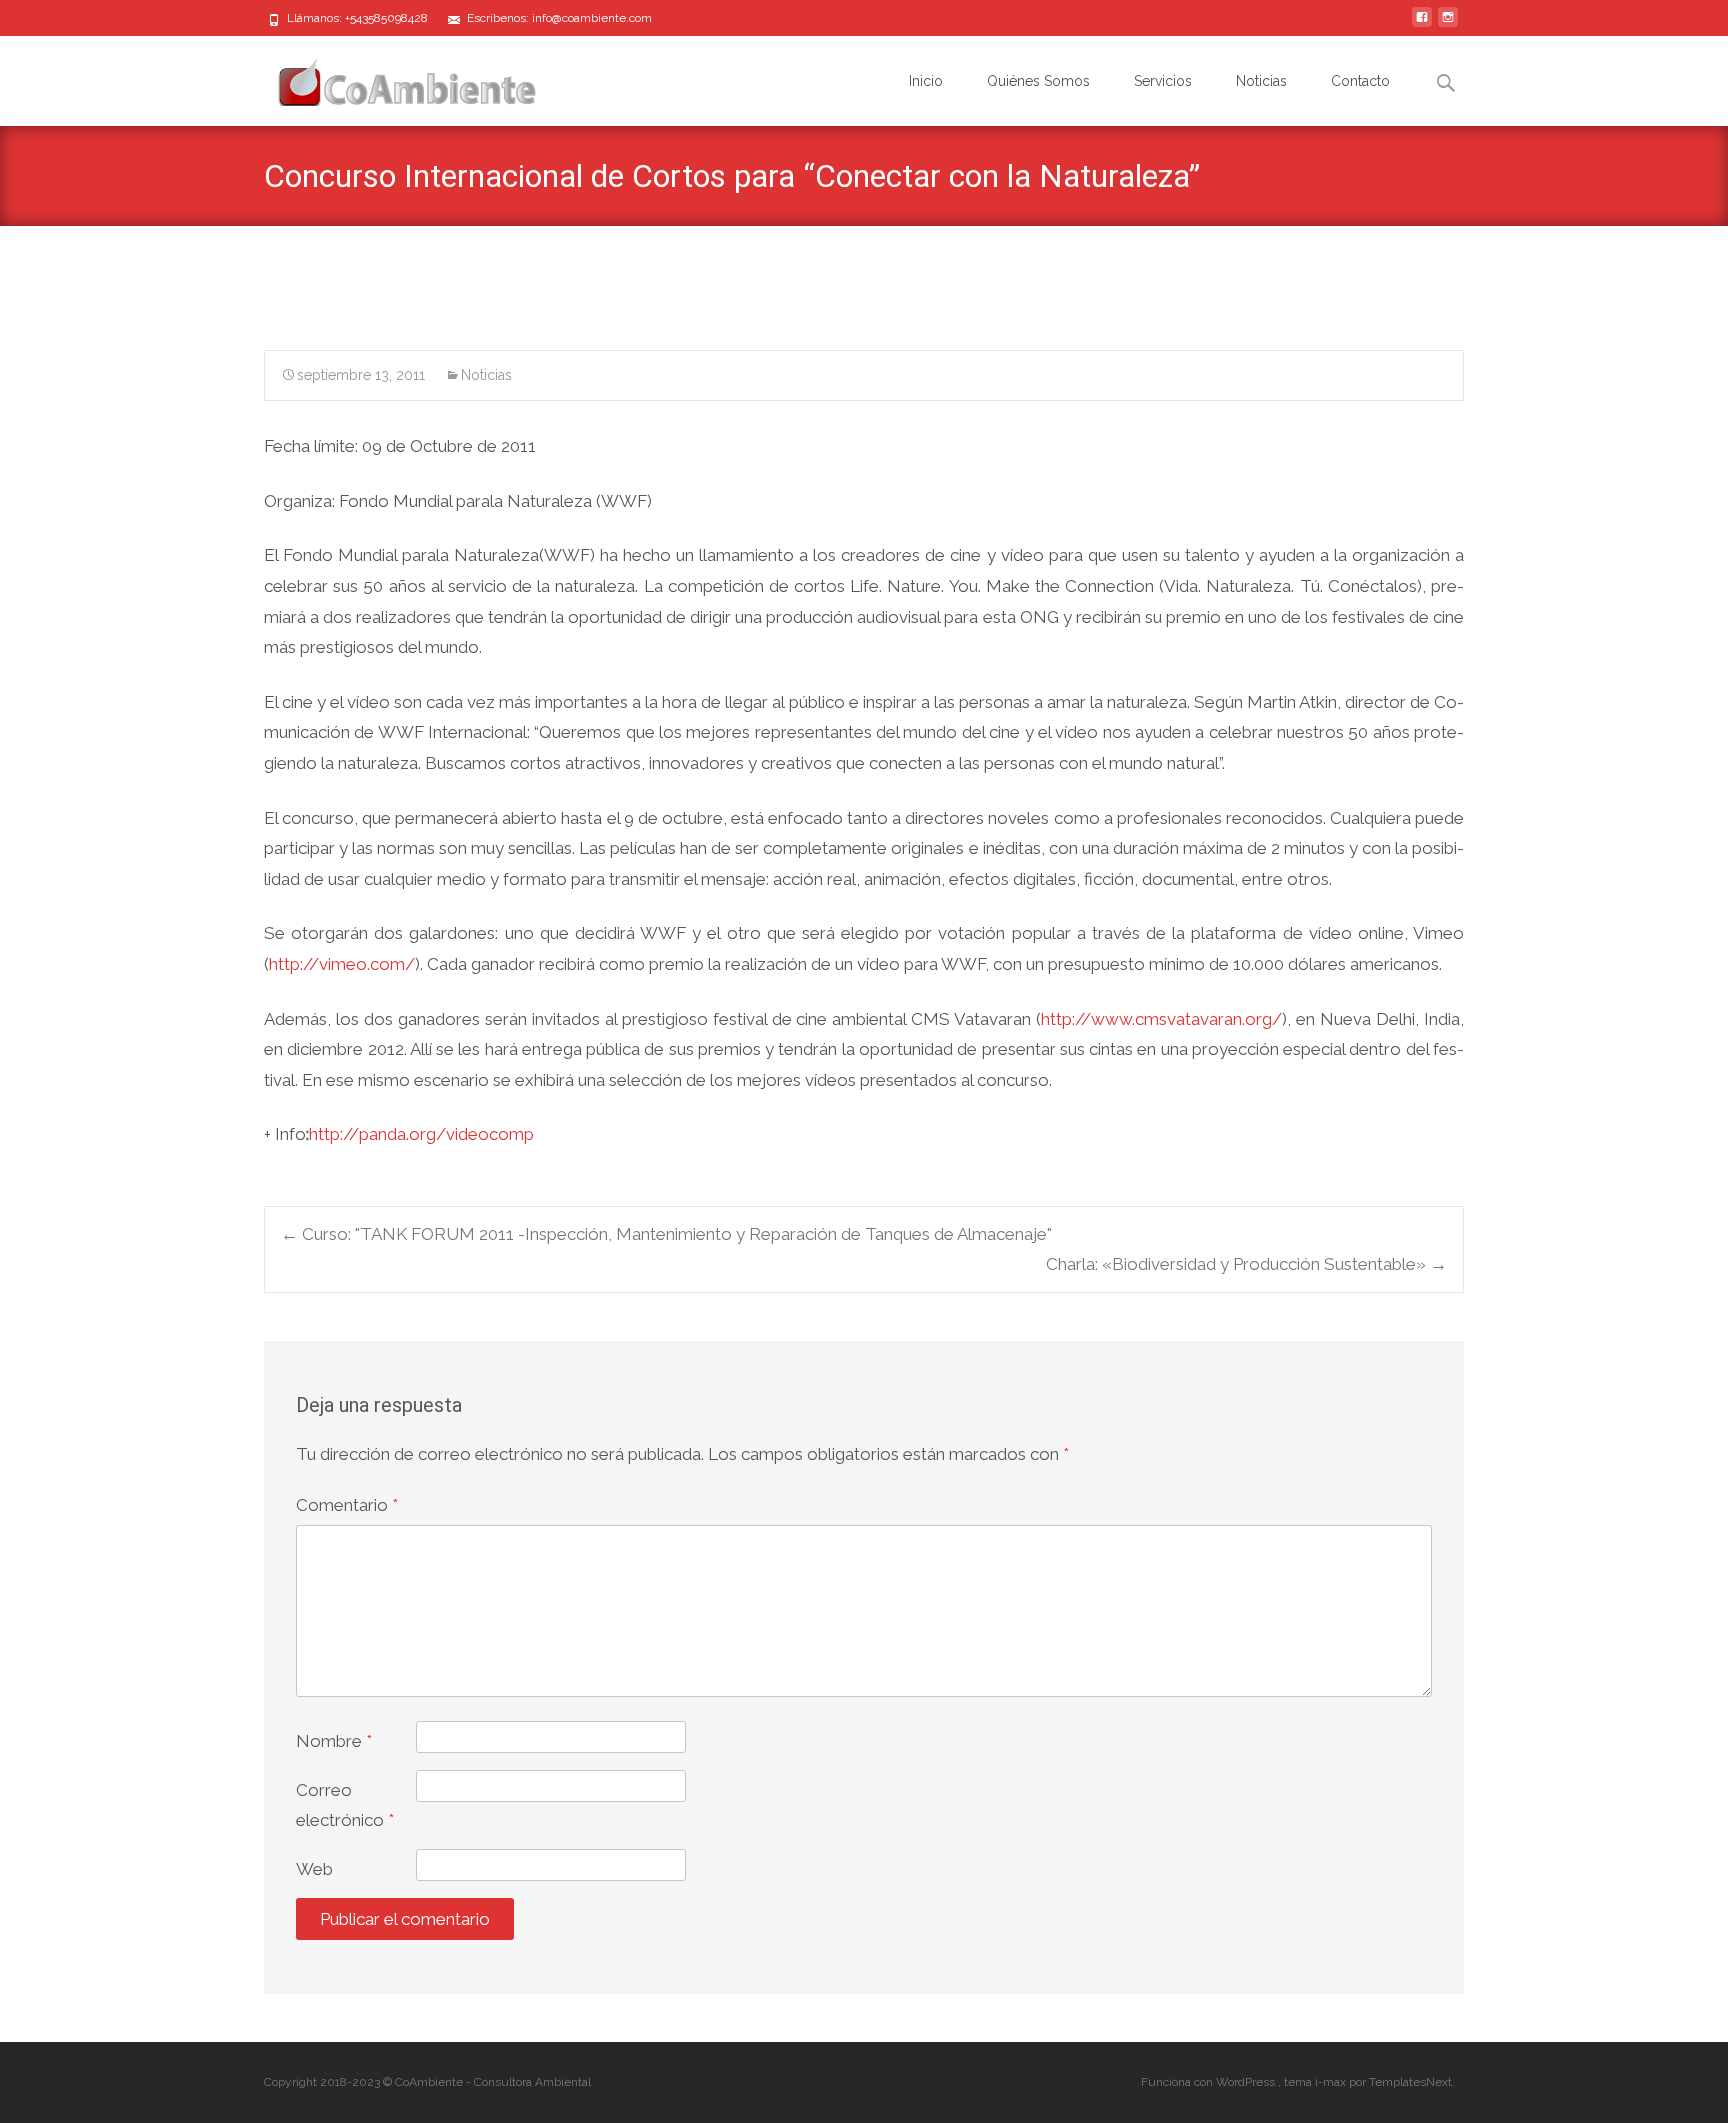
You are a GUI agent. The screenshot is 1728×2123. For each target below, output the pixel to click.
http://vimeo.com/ (342, 964)
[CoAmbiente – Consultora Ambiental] (388, 76)
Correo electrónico (345, 1805)
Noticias (1261, 81)
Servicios (1163, 81)
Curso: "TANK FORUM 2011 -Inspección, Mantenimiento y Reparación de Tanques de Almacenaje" (666, 1234)
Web (314, 1869)
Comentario (347, 1505)
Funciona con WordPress (1209, 2082)
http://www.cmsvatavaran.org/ (1161, 1019)
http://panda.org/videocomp (423, 1134)
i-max (1332, 2082)
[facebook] (1422, 25)
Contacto (1360, 81)
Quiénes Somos (1038, 81)
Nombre (334, 1741)
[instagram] (1448, 25)
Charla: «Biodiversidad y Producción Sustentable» (1246, 1264)
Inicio (926, 81)
